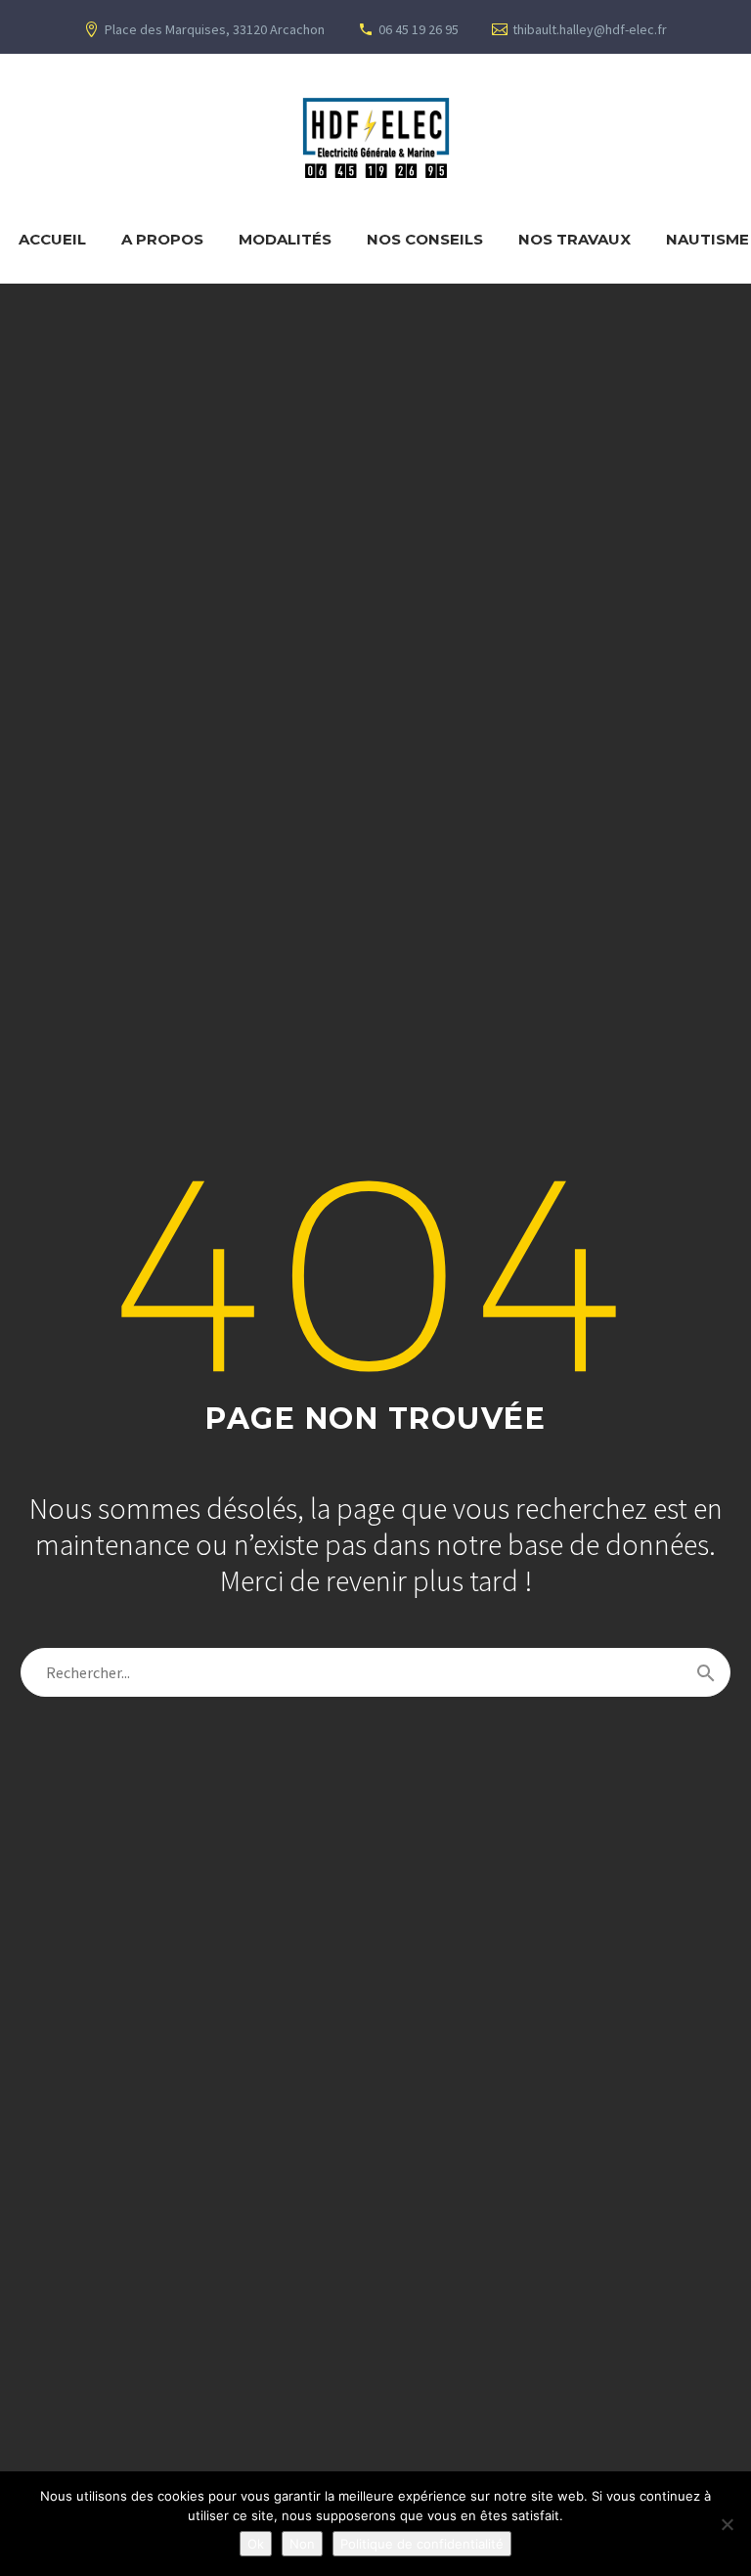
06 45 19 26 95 (419, 29)
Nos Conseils (425, 239)
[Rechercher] (706, 1672)
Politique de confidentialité (422, 2544)
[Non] (727, 2524)
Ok (256, 2544)
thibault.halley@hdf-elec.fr (590, 29)
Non (302, 2544)
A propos (162, 239)
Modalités (285, 239)
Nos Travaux (574, 239)
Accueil (52, 239)
